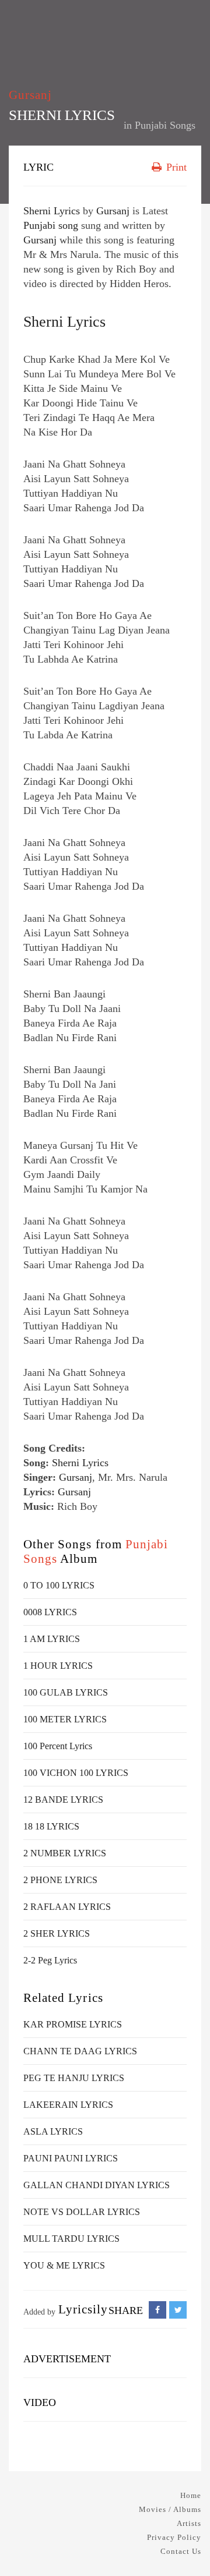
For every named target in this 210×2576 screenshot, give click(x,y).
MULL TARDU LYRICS (71, 2460)
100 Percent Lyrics (58, 1967)
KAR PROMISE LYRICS (73, 2246)
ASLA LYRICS (53, 2353)
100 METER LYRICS (65, 1940)
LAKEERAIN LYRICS (68, 2326)
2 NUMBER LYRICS (65, 2074)
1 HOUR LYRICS (58, 1887)
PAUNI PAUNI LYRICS (71, 2379)
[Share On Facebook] (157, 2531)
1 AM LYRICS (52, 1860)
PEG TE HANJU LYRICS (74, 2299)
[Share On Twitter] (178, 2531)
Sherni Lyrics (52, 432)
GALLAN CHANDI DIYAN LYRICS (97, 2406)
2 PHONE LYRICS (60, 2101)
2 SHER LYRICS (57, 2155)
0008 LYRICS (50, 1833)
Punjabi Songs (165, 125)
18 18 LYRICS (51, 2048)
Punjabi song (51, 447)
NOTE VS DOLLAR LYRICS (82, 2433)
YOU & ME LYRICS (64, 2487)
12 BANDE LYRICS (63, 2021)
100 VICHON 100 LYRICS (76, 1994)
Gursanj (30, 95)
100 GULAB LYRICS (66, 1914)
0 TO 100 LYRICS (59, 1807)
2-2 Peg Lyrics (50, 2182)
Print (175, 167)
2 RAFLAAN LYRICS (67, 2128)
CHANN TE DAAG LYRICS (80, 2272)
